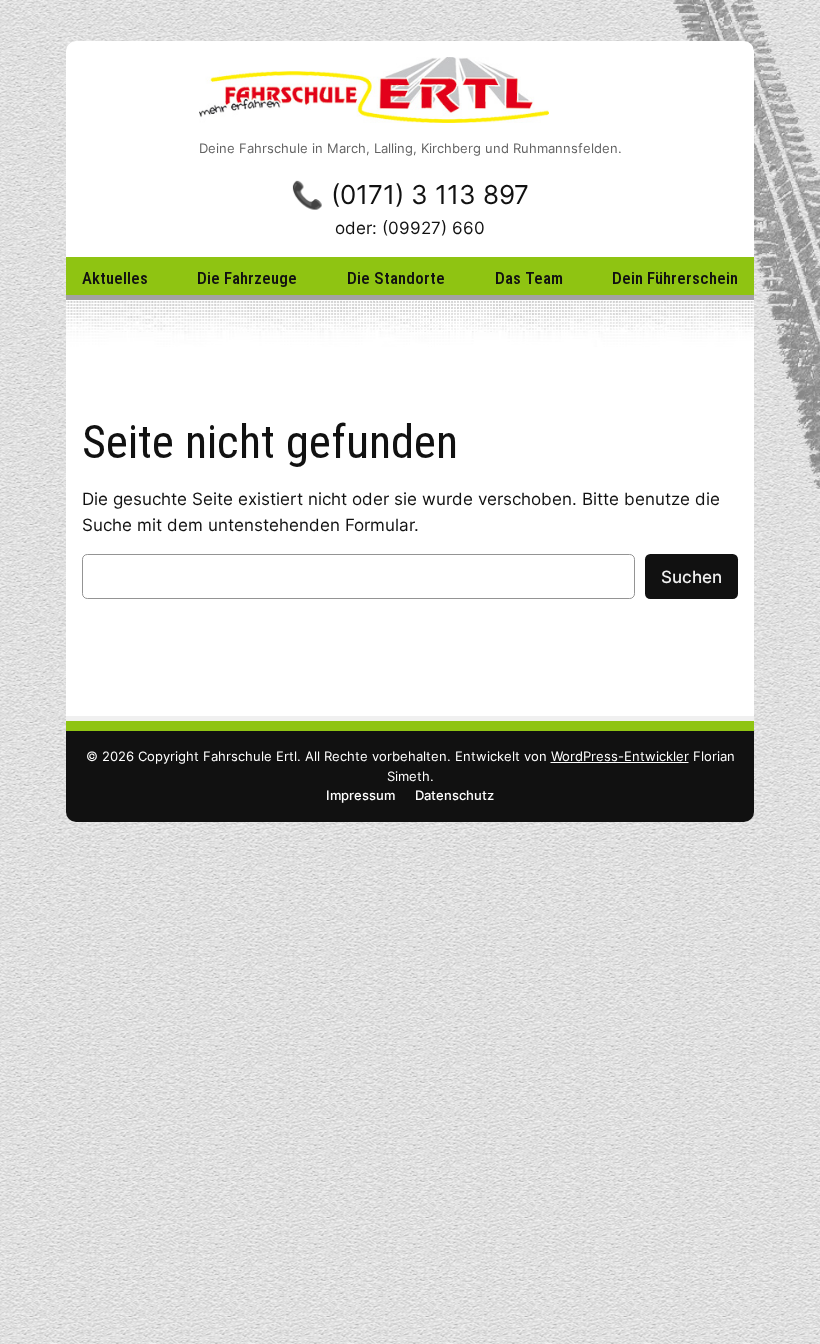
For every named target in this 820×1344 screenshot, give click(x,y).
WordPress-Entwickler (620, 756)
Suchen (691, 577)
